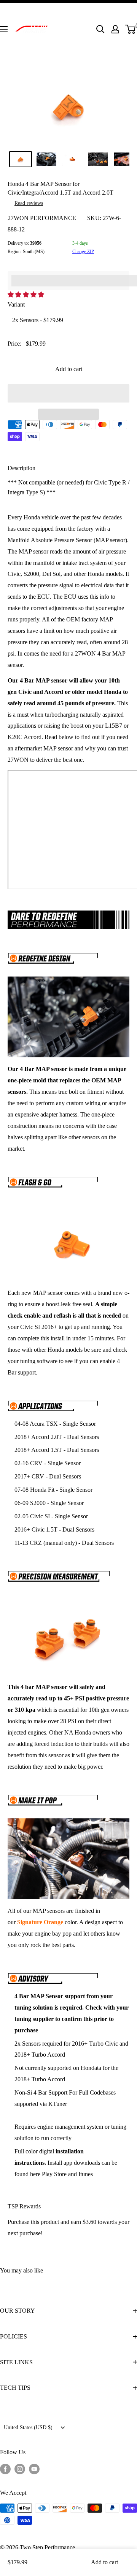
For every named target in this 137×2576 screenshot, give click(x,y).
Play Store (54, 2174)
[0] (131, 29)
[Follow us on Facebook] (5, 2469)
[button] (27, 295)
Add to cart (69, 369)
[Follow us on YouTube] (34, 2469)
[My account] (115, 29)
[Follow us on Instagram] (20, 2469)
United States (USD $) (28, 2427)
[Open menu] (4, 29)
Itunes (86, 2174)
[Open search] (100, 29)
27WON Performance (42, 218)
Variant (16, 304)
